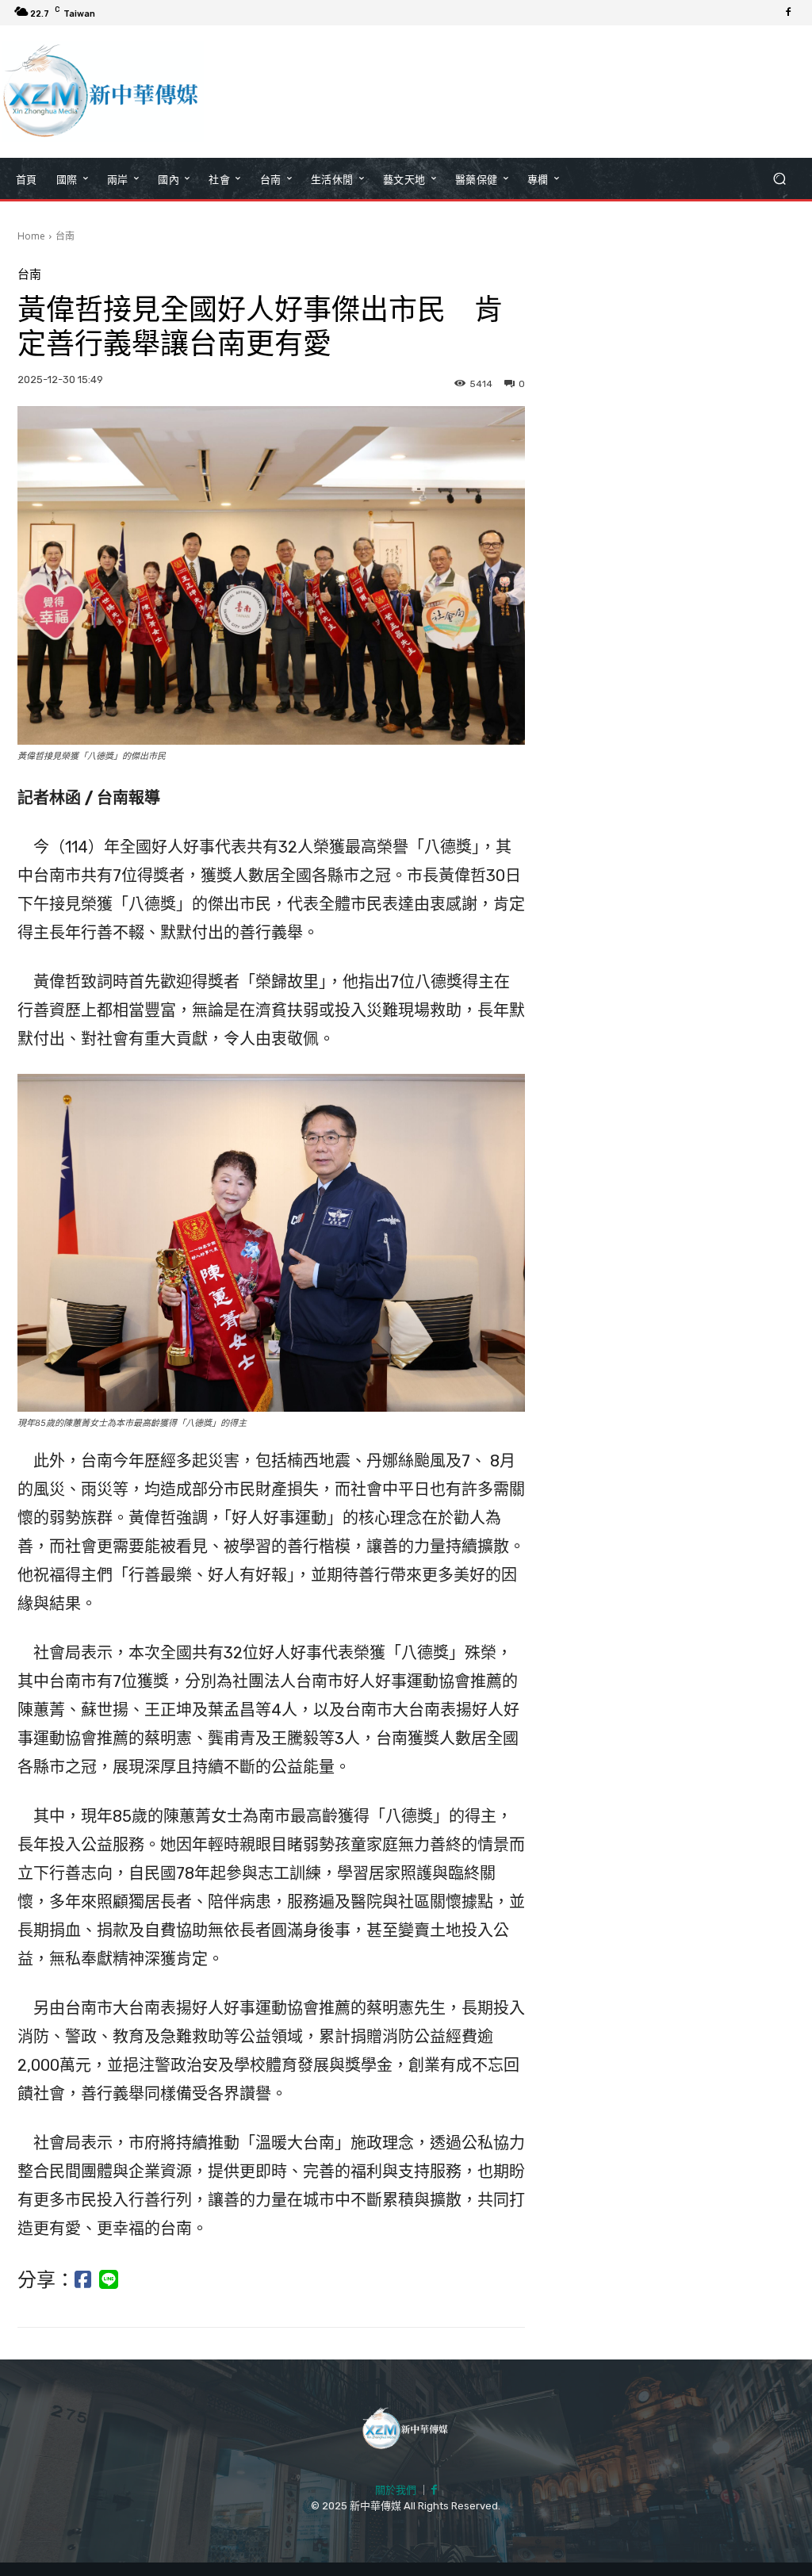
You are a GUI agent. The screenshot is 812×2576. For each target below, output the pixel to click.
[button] (779, 179)
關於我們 (396, 2490)
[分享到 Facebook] (83, 2280)
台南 (65, 236)
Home (31, 236)
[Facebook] (788, 13)
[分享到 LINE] (109, 2280)
